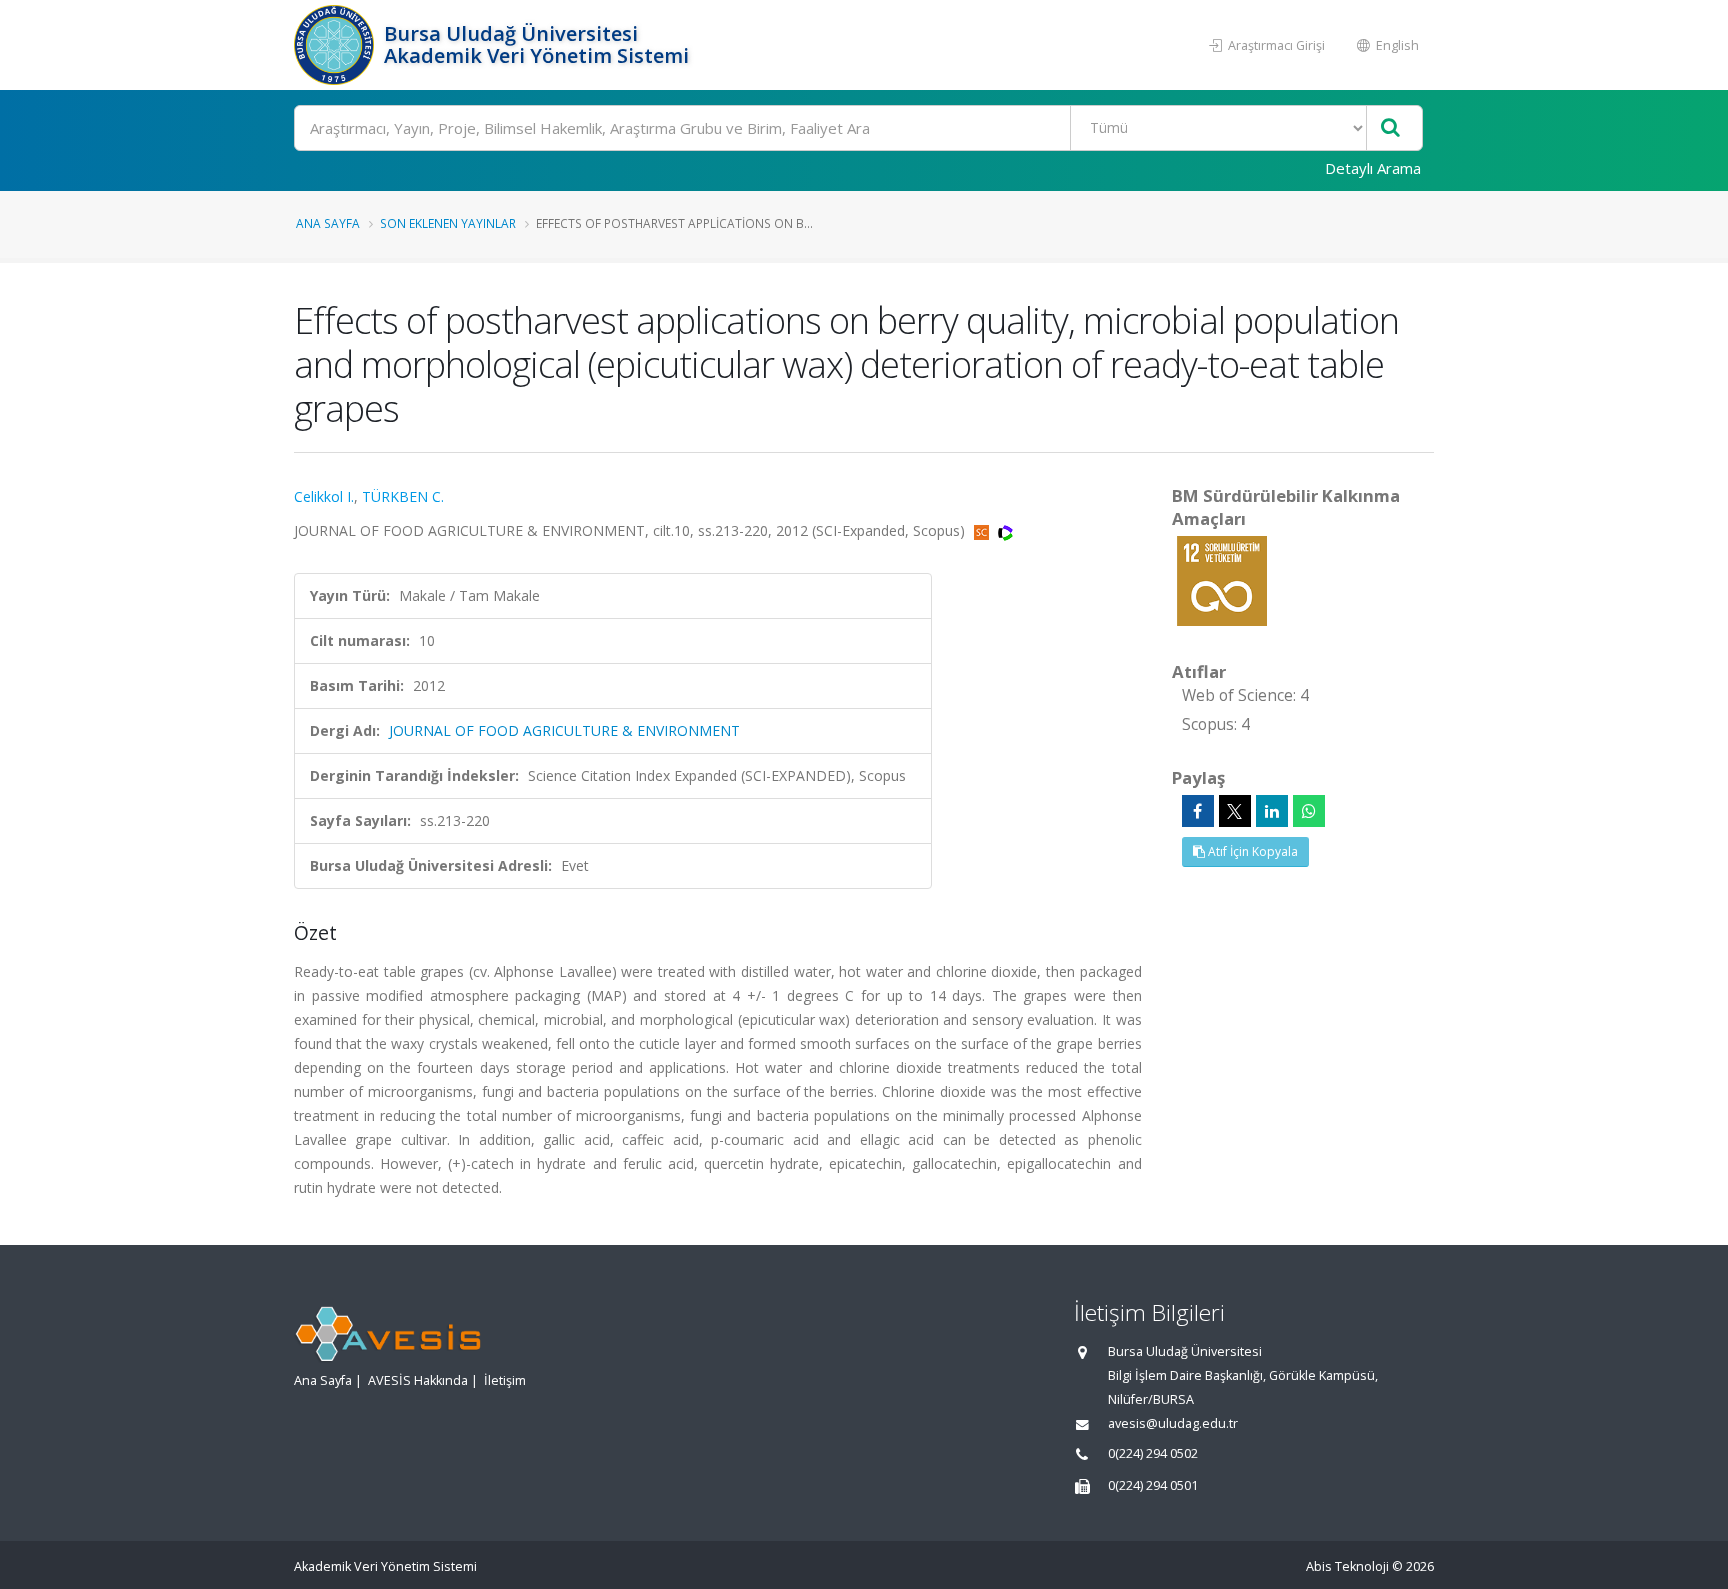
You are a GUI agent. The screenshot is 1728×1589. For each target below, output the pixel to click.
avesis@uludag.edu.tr (1173, 1423)
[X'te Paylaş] (1235, 811)
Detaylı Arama (1373, 168)
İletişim (505, 1380)
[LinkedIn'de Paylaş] (1272, 811)
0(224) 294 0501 (1153, 1485)
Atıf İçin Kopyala (1251, 851)
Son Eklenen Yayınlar (448, 223)
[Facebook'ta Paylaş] (1198, 811)
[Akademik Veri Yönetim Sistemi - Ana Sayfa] (336, 45)
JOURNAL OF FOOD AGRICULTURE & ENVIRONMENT (564, 730)
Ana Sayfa (328, 223)
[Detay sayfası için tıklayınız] (1222, 579)
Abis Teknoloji (1347, 1566)
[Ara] (1390, 128)
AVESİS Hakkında (418, 1380)
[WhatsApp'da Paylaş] (1309, 811)
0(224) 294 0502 (1153, 1453)
